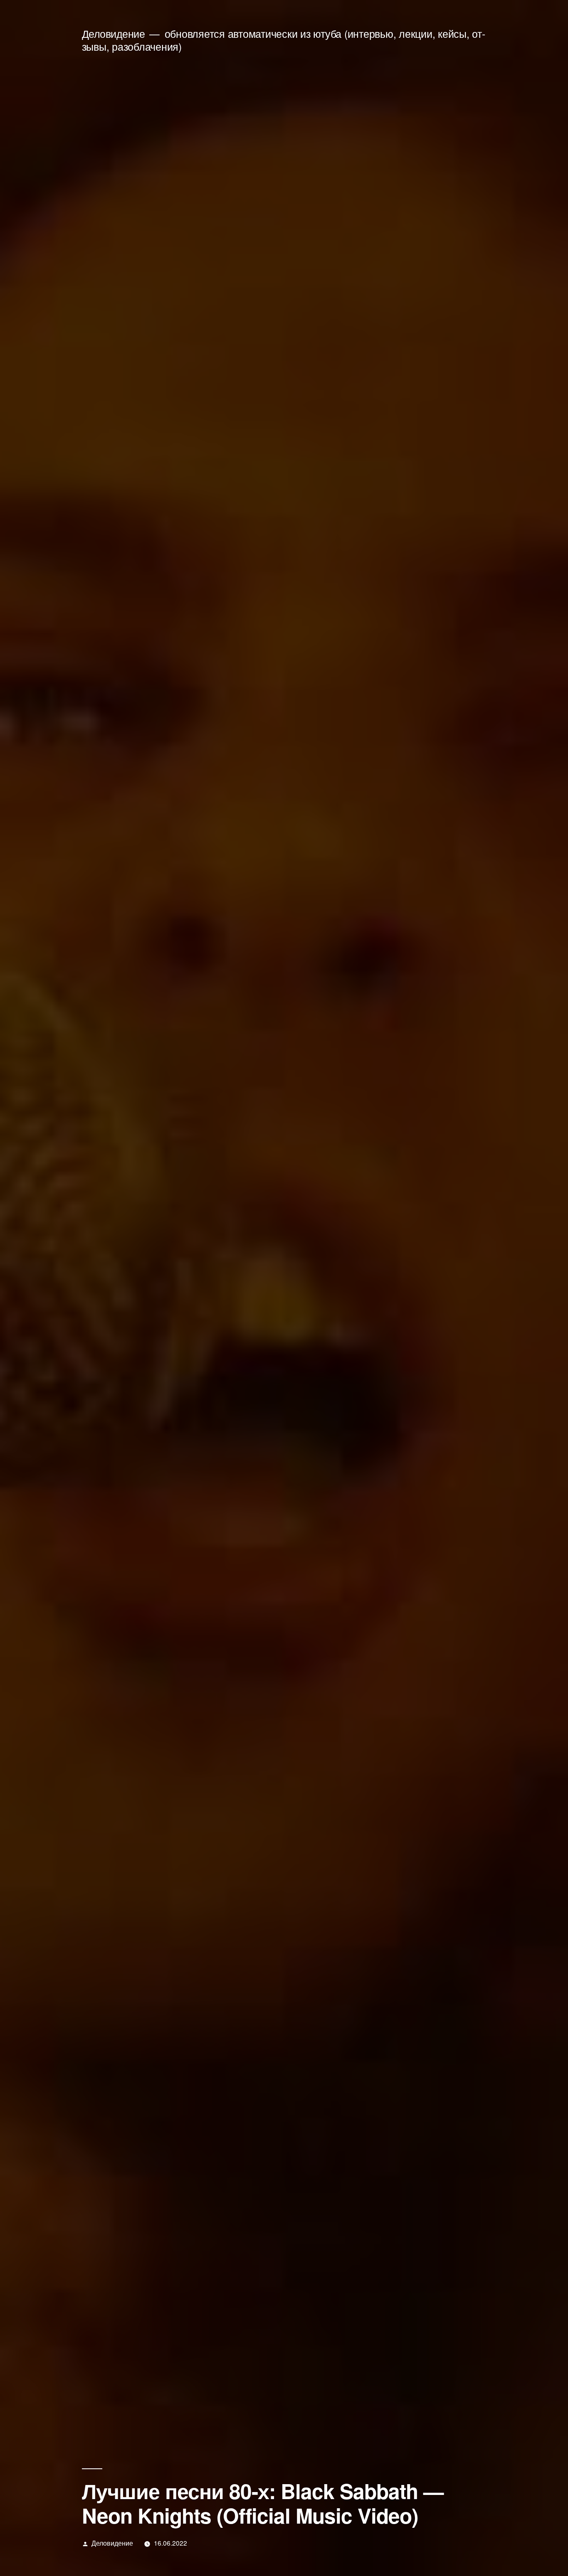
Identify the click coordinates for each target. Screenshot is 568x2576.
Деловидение (114, 33)
